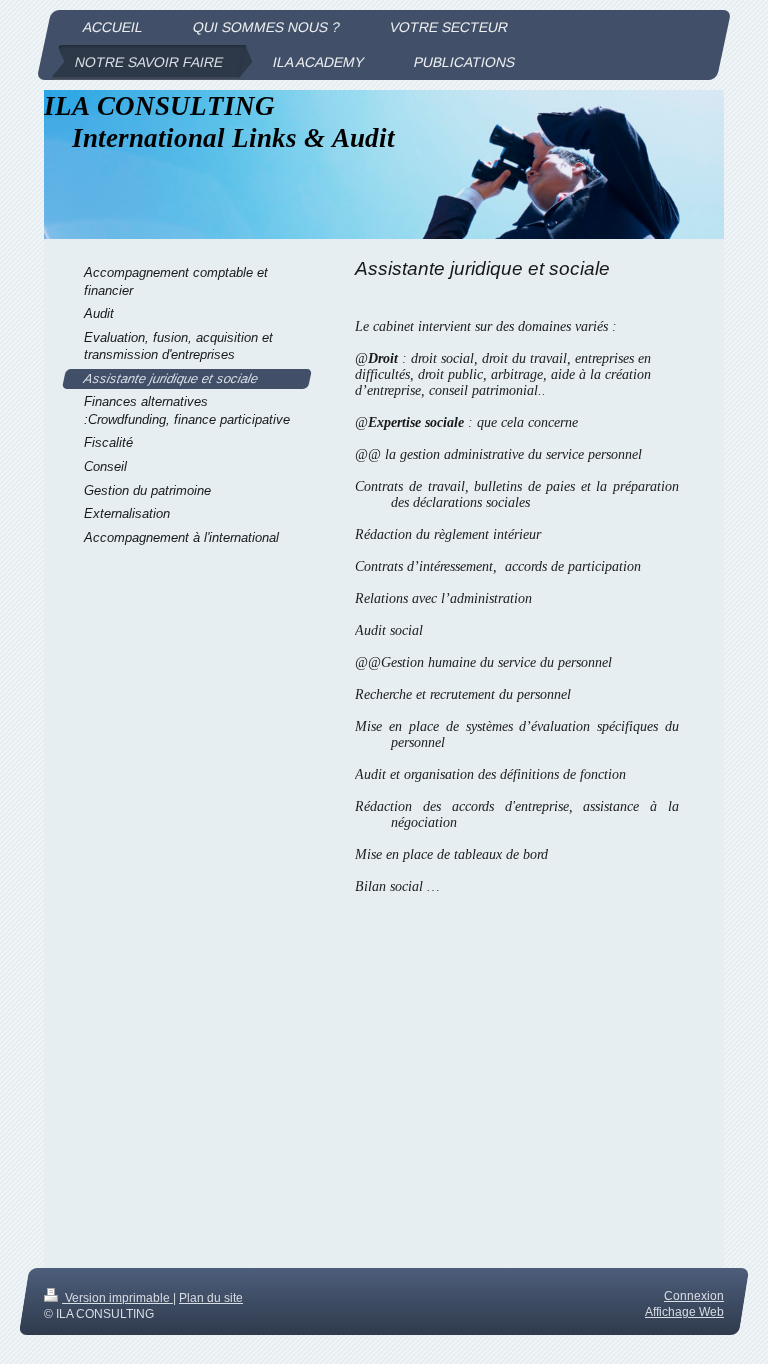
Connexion (694, 1295)
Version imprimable (117, 1297)
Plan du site (211, 1297)
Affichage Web (684, 1311)
